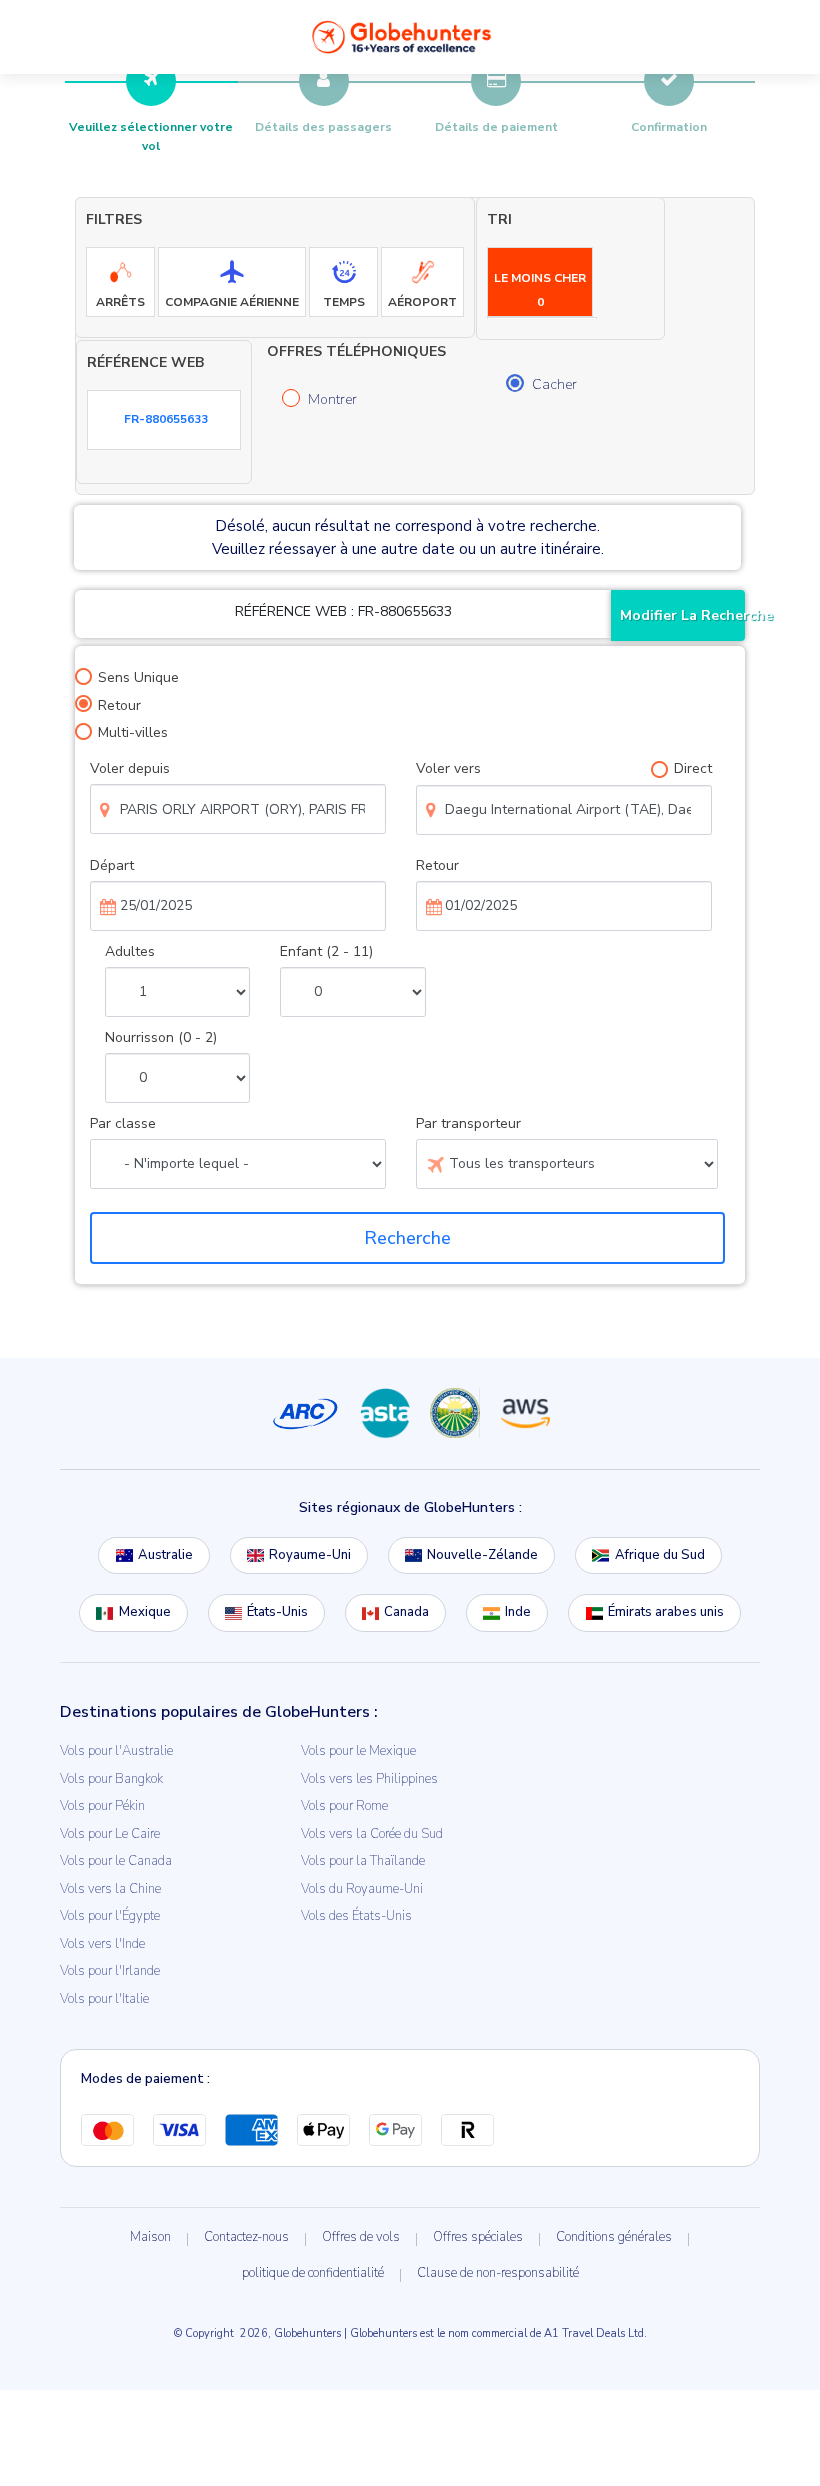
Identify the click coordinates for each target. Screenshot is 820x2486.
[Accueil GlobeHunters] (402, 37)
